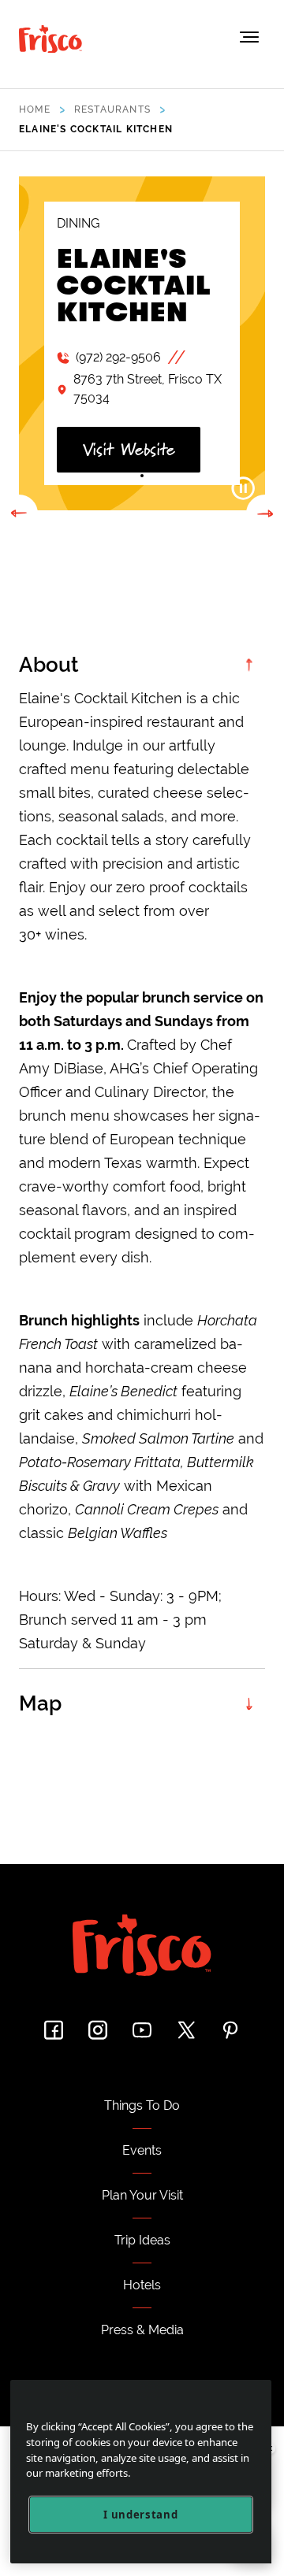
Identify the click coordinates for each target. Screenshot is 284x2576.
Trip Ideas (142, 2240)
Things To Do (142, 2105)
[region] (141, 2472)
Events (142, 2150)
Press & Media (142, 2330)
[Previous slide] (19, 513)
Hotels (142, 2285)
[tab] (126, 476)
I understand (140, 2515)
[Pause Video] (243, 488)
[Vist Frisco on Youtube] (142, 2030)
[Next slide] (265, 513)
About (49, 665)
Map (40, 1703)
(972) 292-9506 (118, 357)
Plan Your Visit (142, 2195)
